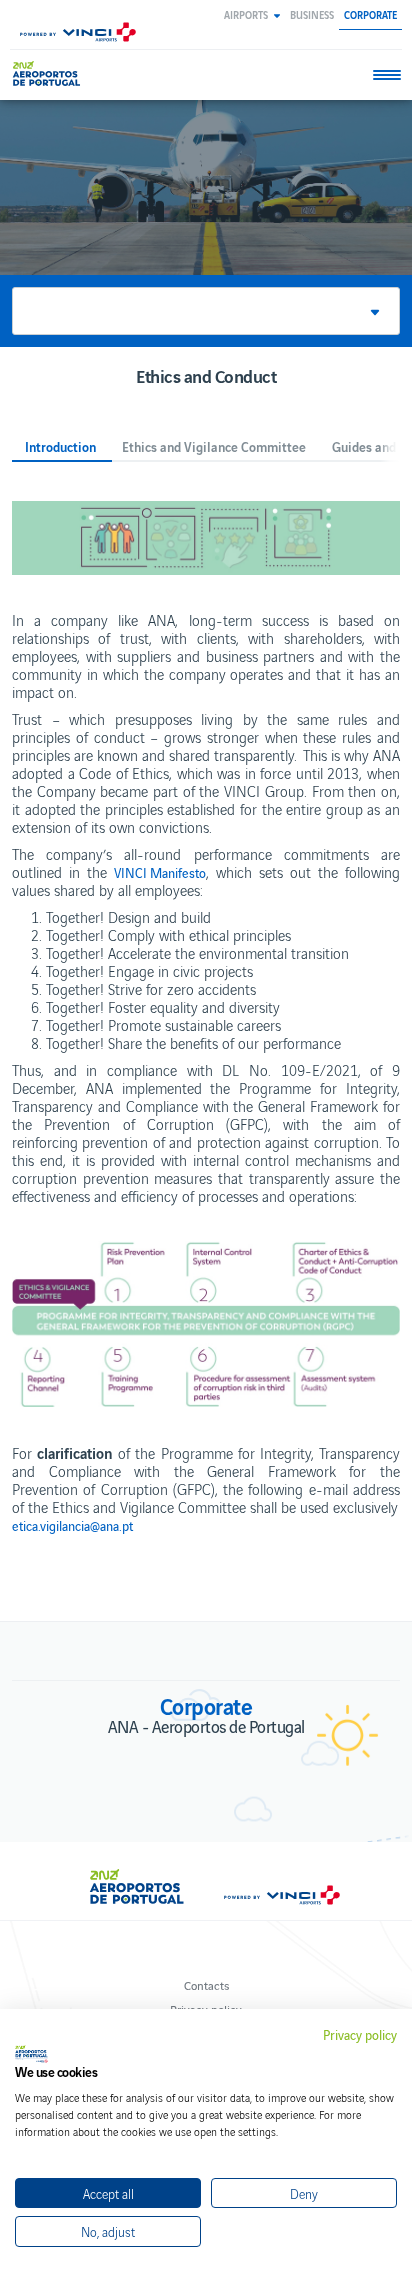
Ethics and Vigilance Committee (214, 448)
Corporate (370, 14)
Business (312, 14)
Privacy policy (360, 2035)
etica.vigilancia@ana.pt (72, 1526)
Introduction (60, 448)
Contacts (206, 1984)
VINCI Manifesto (160, 873)
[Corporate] (49, 73)
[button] (252, 14)
